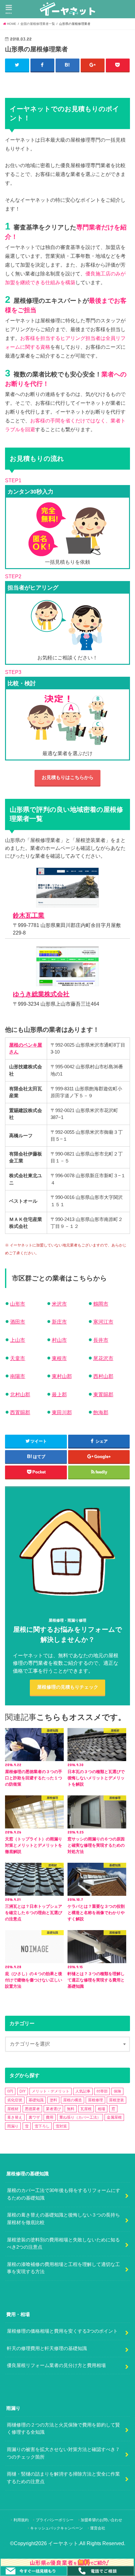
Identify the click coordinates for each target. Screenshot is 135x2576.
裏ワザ (34, 2117)
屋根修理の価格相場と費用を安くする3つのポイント (62, 2331)
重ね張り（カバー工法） (80, 2117)
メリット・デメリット (51, 2091)
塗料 (53, 2100)
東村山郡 (62, 1376)
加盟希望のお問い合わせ (101, 2520)
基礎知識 (36, 2100)
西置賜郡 (20, 1412)
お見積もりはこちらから (68, 777)
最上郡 (59, 1395)
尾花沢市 (103, 1358)
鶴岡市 (101, 1304)
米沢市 (59, 1304)
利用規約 (21, 2520)
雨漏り (13, 2126)
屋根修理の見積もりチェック (68, 1687)
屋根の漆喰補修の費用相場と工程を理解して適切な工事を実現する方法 (63, 2268)
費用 (50, 2117)
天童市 (18, 1358)
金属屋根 (114, 2117)
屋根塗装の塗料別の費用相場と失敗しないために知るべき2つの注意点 (63, 2244)
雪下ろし (42, 2126)
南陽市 (18, 1376)
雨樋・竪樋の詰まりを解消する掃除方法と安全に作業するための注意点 (63, 2478)
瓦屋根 (86, 2109)
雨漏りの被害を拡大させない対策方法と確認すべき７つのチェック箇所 (63, 2453)
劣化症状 (15, 2100)
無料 (71, 2109)
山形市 (18, 1304)
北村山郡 (20, 1395)
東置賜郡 (103, 1395)
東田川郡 (62, 1412)
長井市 (101, 1340)
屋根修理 (95, 2100)
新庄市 (59, 1322)
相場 (101, 2109)
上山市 (18, 1340)
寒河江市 (103, 1322)
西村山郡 (103, 1376)
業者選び (53, 2109)
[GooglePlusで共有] (93, 65)
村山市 (59, 1340)
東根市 (59, 1358)
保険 (117, 2091)
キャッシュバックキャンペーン (57, 2528)
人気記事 (83, 2091)
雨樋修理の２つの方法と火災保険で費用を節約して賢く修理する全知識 (63, 2429)
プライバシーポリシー (55, 2520)
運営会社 (98, 2528)
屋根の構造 (73, 2100)
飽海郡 (101, 1412)
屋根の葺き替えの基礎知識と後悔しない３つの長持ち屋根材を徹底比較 (63, 2219)
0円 (10, 2091)
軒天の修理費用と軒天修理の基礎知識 (47, 2348)
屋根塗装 (116, 2100)
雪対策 (61, 2126)
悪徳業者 (32, 2109)
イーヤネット (63, 2543)
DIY (23, 2091)
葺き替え (15, 2117)
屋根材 (13, 2109)
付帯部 (102, 2091)
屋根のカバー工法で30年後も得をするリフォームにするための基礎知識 (64, 2194)
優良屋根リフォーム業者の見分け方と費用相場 (56, 2365)
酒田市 (18, 1322)
